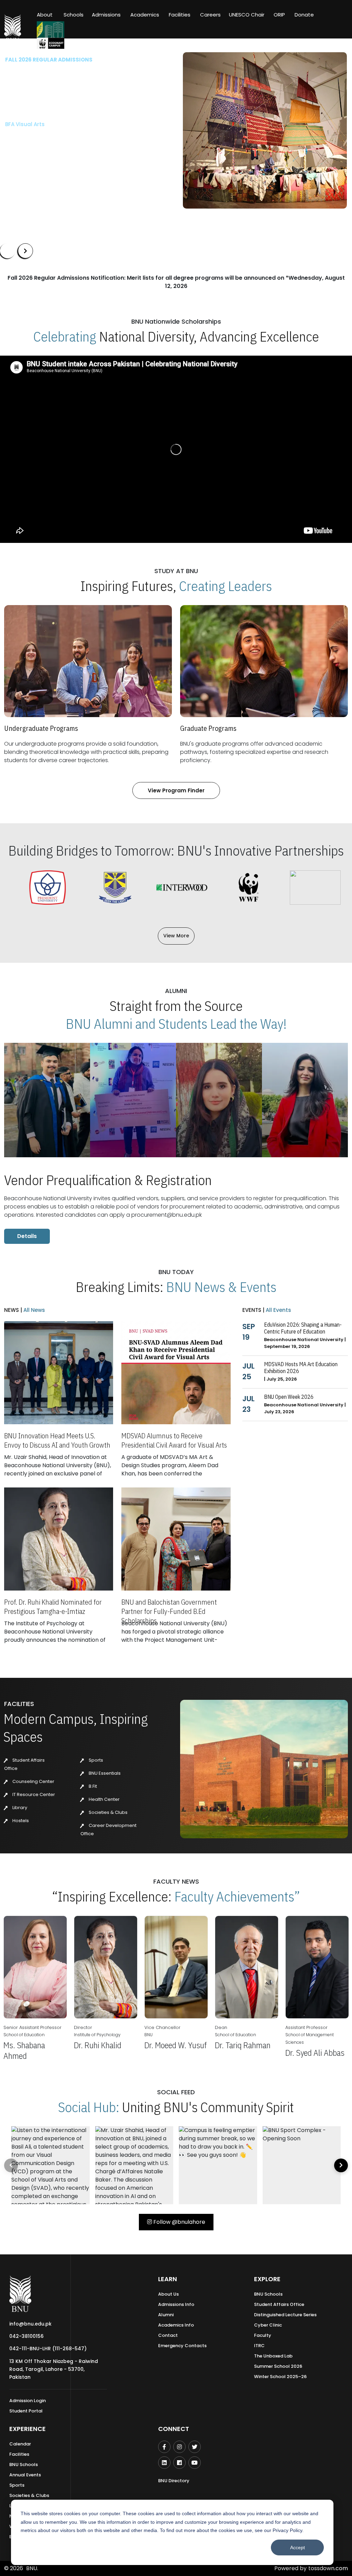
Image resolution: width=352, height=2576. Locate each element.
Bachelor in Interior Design (40, 136)
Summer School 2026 (278, 2366)
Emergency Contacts (182, 2346)
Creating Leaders (225, 586)
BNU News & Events (221, 1287)
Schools (74, 15)
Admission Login (27, 2401)
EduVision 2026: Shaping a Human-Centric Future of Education (303, 1328)
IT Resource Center (33, 1794)
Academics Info (176, 2325)
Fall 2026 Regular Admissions (49, 60)
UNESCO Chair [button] (247, 15)
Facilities (19, 2454)
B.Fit (92, 1786)
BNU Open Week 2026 (289, 1397)
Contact (168, 2335)
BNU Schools (268, 2294)
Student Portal (26, 2411)
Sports (95, 1760)
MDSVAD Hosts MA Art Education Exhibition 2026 (301, 1368)
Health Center (104, 1799)
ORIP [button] (279, 15)
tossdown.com (328, 2568)
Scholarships (77, 156)
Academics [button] (145, 15)
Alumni (166, 2315)
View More (176, 936)
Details (27, 1236)
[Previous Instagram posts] (11, 2165)
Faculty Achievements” (237, 1896)
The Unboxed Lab (273, 2356)
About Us (168, 2294)
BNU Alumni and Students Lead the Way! (176, 1024)
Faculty (263, 2335)
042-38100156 (26, 2336)
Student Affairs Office (279, 2304)
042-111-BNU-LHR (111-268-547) (48, 2349)
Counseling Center (33, 1781)
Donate (304, 15)
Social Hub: (89, 2107)
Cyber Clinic (268, 2325)
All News (34, 1310)
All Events (278, 1310)
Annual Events (25, 2475)
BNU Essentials (104, 1773)
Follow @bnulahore (179, 2222)
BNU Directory (174, 2481)
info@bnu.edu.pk (30, 2324)
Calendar (20, 2444)
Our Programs (28, 156)
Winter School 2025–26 (280, 2377)
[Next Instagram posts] (341, 2165)
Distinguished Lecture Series (285, 2315)
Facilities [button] (180, 15)
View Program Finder (176, 790)
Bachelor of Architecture (37, 124)
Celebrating (65, 336)
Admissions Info (176, 2304)
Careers (210, 15)
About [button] (45, 15)
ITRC (259, 2346)
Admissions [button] (106, 15)
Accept (298, 2547)
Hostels (20, 1821)
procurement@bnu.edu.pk (167, 1215)
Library (19, 1808)
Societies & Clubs (108, 1812)
